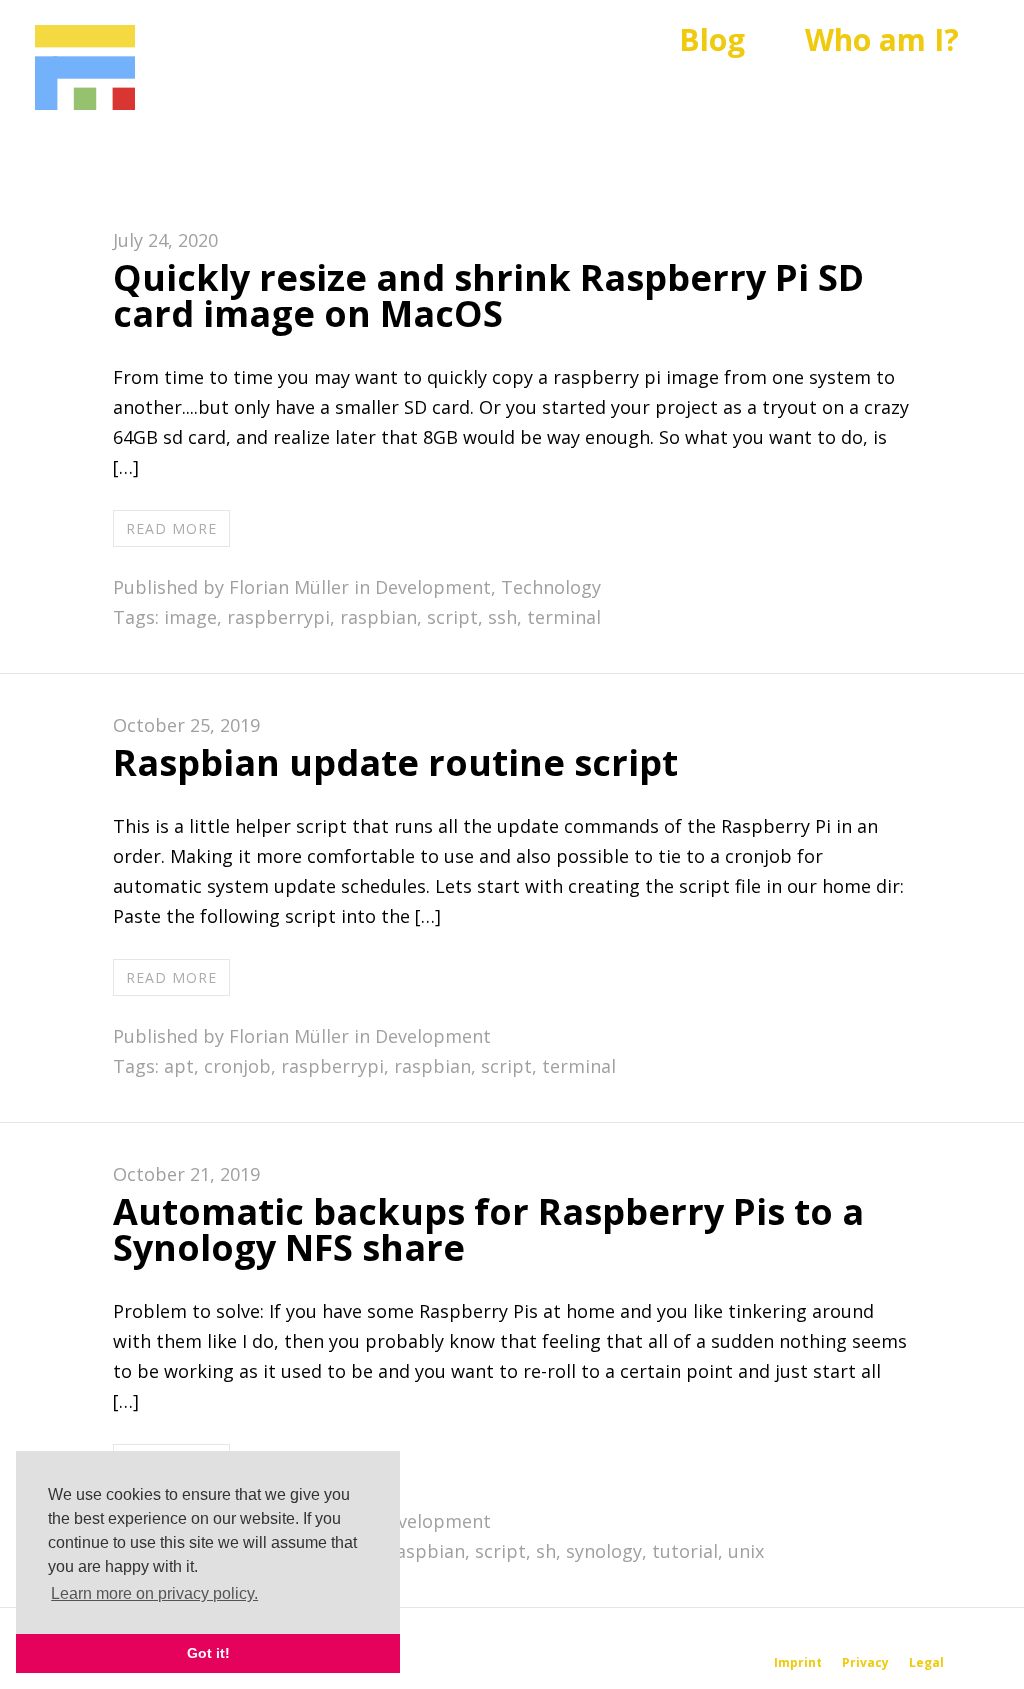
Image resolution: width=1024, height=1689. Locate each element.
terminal (564, 617)
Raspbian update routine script (395, 762)
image (190, 617)
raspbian (378, 617)
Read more (171, 528)
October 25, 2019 (186, 725)
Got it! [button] (208, 1653)
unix (746, 1551)
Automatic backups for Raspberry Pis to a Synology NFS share (488, 1229)
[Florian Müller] (85, 68)
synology (604, 1551)
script (452, 617)
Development (433, 587)
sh (546, 1551)
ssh (502, 617)
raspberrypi (278, 617)
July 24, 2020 (165, 240)
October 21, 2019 (186, 1174)
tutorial (685, 1551)
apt (179, 1066)
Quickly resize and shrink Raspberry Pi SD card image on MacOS (488, 295)
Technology (551, 587)
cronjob (237, 1066)
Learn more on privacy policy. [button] (154, 1593)
